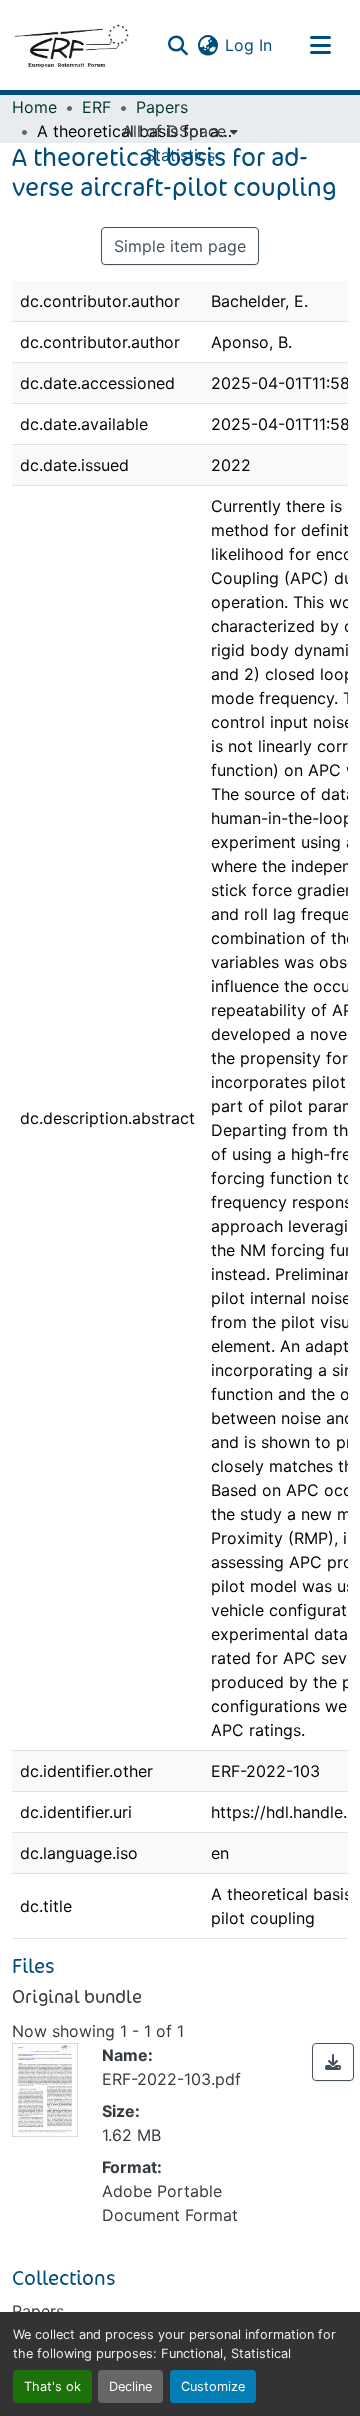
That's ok (52, 2386)
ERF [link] (96, 107)
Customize (213, 2386)
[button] (71, 45)
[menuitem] (180, 131)
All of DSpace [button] (174, 131)
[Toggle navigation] (320, 45)
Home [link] (34, 107)
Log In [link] (248, 45)
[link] (333, 2062)
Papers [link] (162, 107)
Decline (130, 2386)
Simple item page (180, 246)
